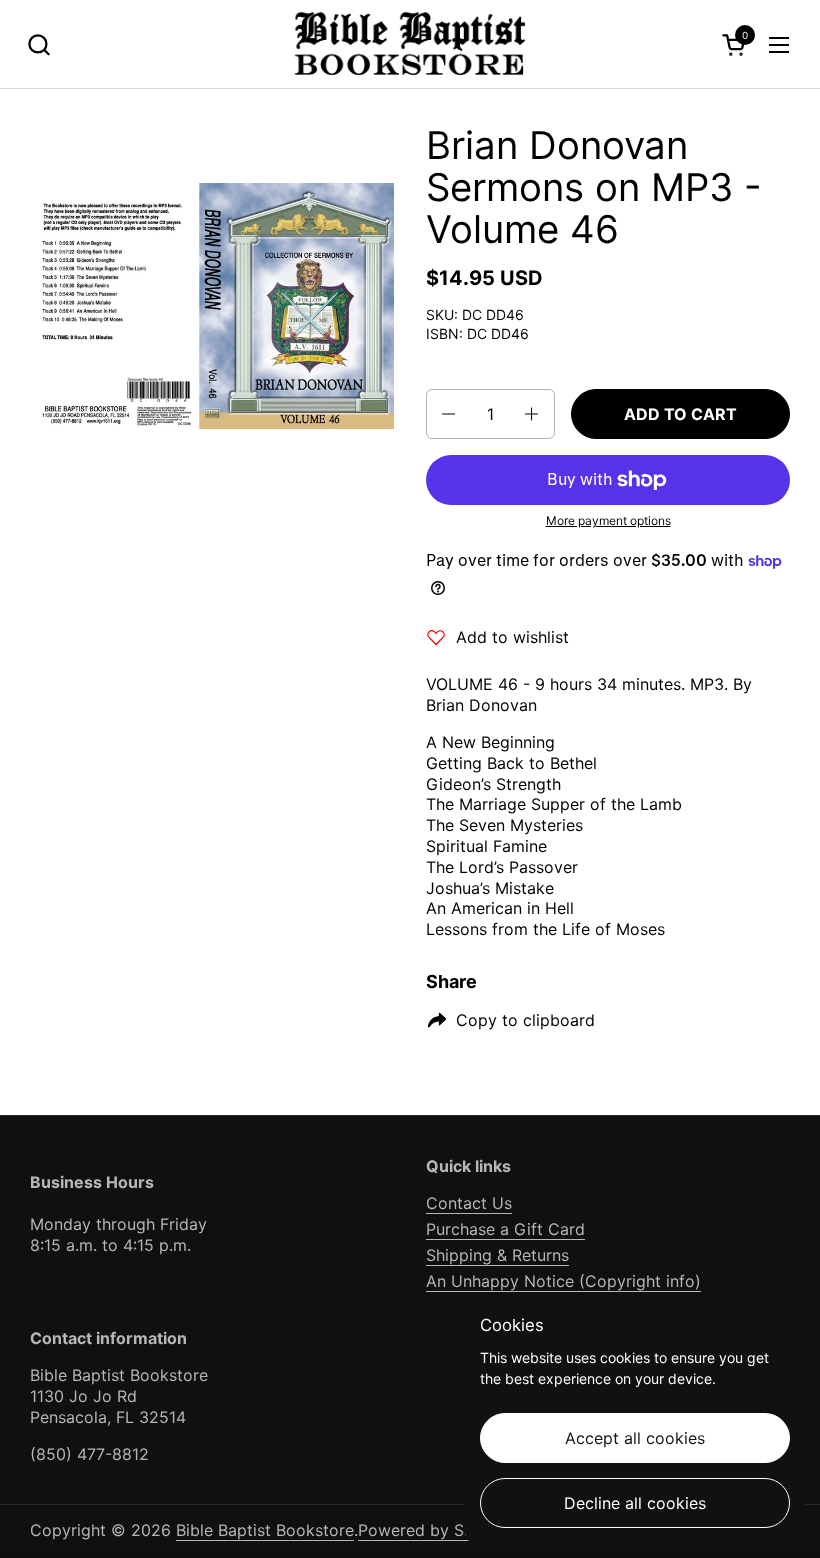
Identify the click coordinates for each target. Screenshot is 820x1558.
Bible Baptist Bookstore (265, 1530)
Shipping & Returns (497, 1255)
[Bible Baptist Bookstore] (410, 44)
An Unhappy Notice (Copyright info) (563, 1281)
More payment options (608, 520)
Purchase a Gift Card (505, 1229)
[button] (38, 44)
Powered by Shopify (435, 1530)
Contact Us (469, 1203)
